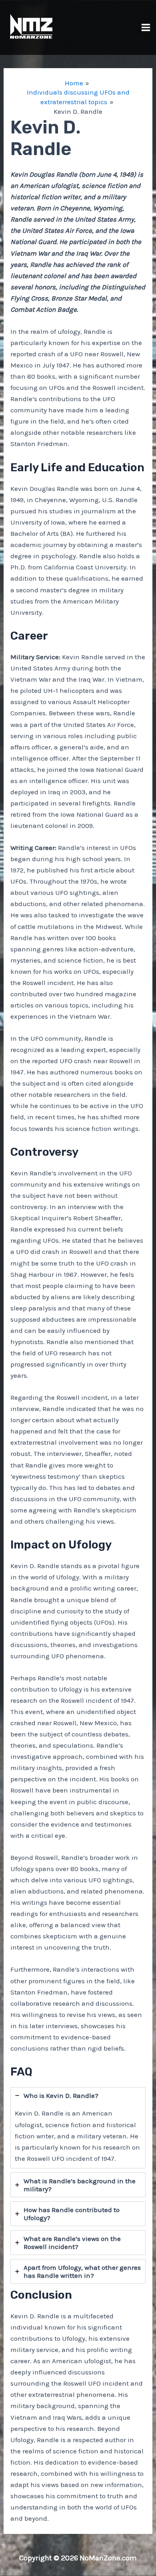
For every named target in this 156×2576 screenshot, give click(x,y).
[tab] (78, 2128)
